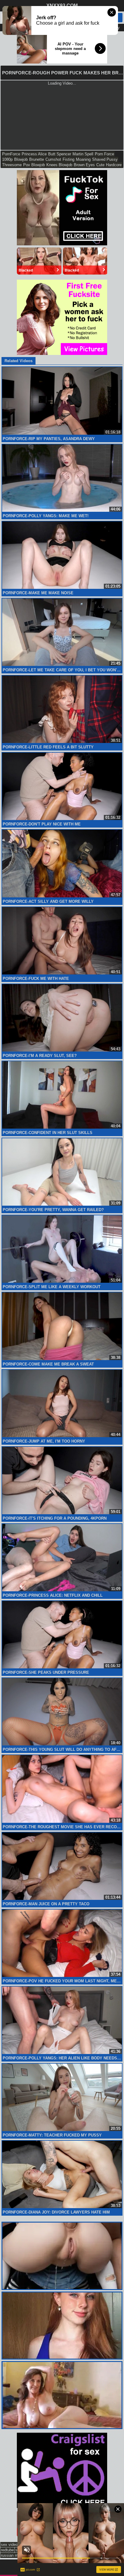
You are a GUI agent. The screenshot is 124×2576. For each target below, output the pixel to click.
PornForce (11, 154)
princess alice (34, 154)
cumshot (53, 159)
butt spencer (60, 154)
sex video (9, 2545)
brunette (37, 159)
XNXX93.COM (62, 6)
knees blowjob (59, 165)
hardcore (114, 165)
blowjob (21, 159)
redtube (7, 2550)
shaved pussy (105, 159)
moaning (83, 159)
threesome (12, 165)
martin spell (83, 154)
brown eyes (84, 165)
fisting (68, 159)
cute (100, 165)
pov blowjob (34, 165)
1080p (7, 159)
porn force (104, 154)
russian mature (14, 2555)
